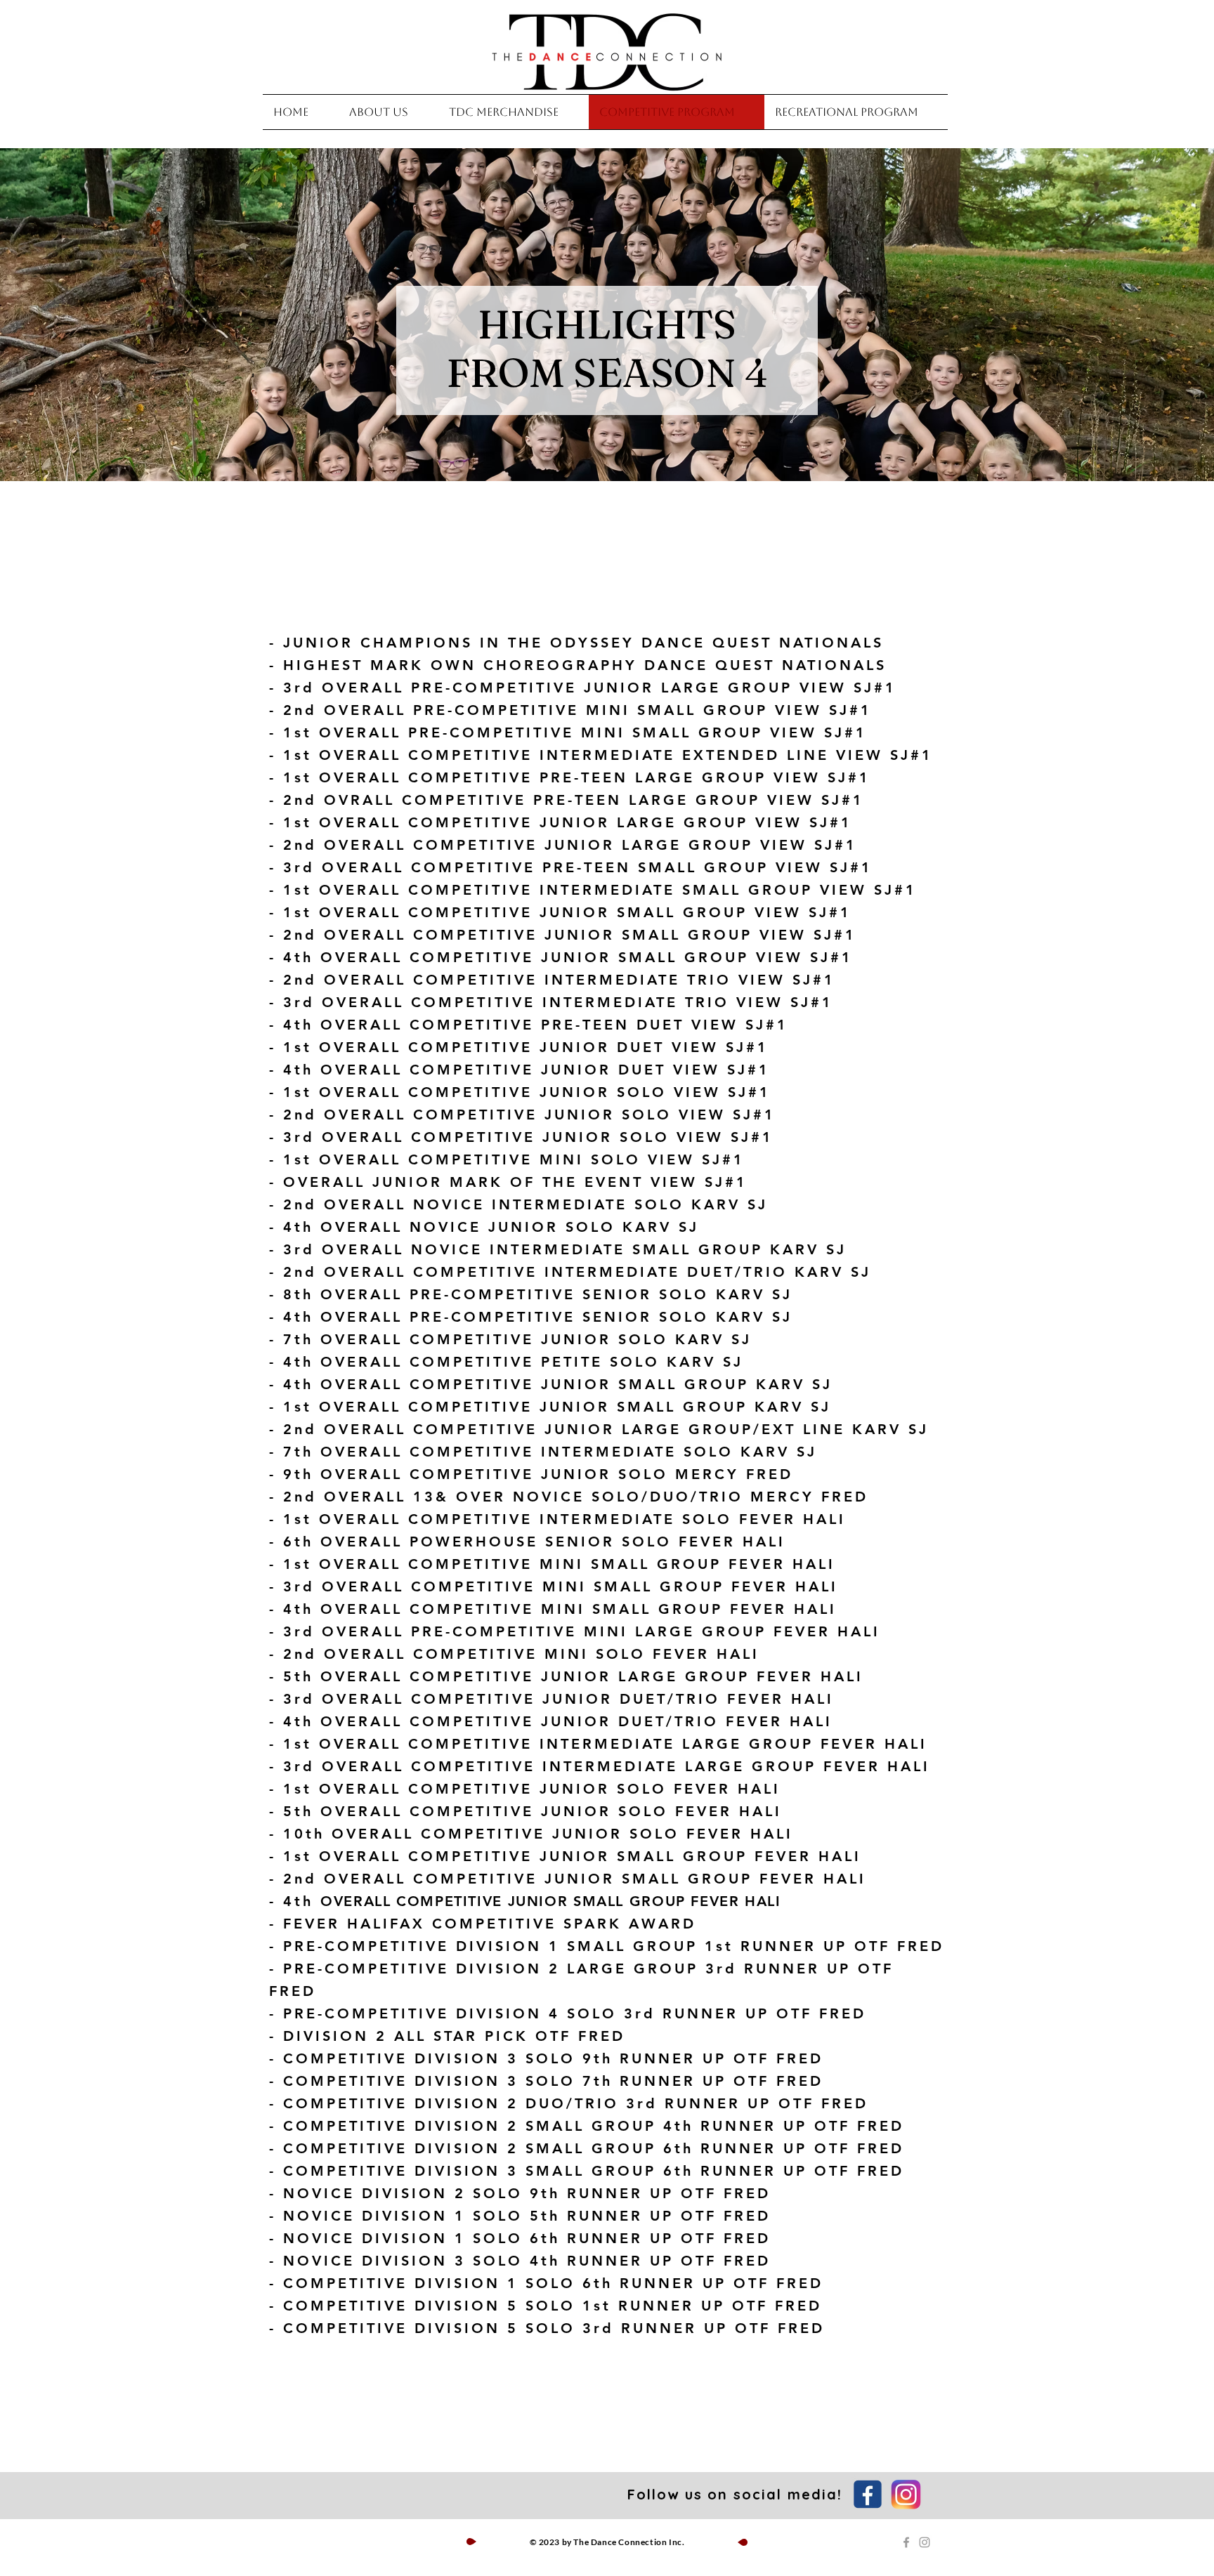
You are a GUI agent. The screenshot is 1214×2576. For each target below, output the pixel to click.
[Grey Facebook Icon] (906, 2542)
